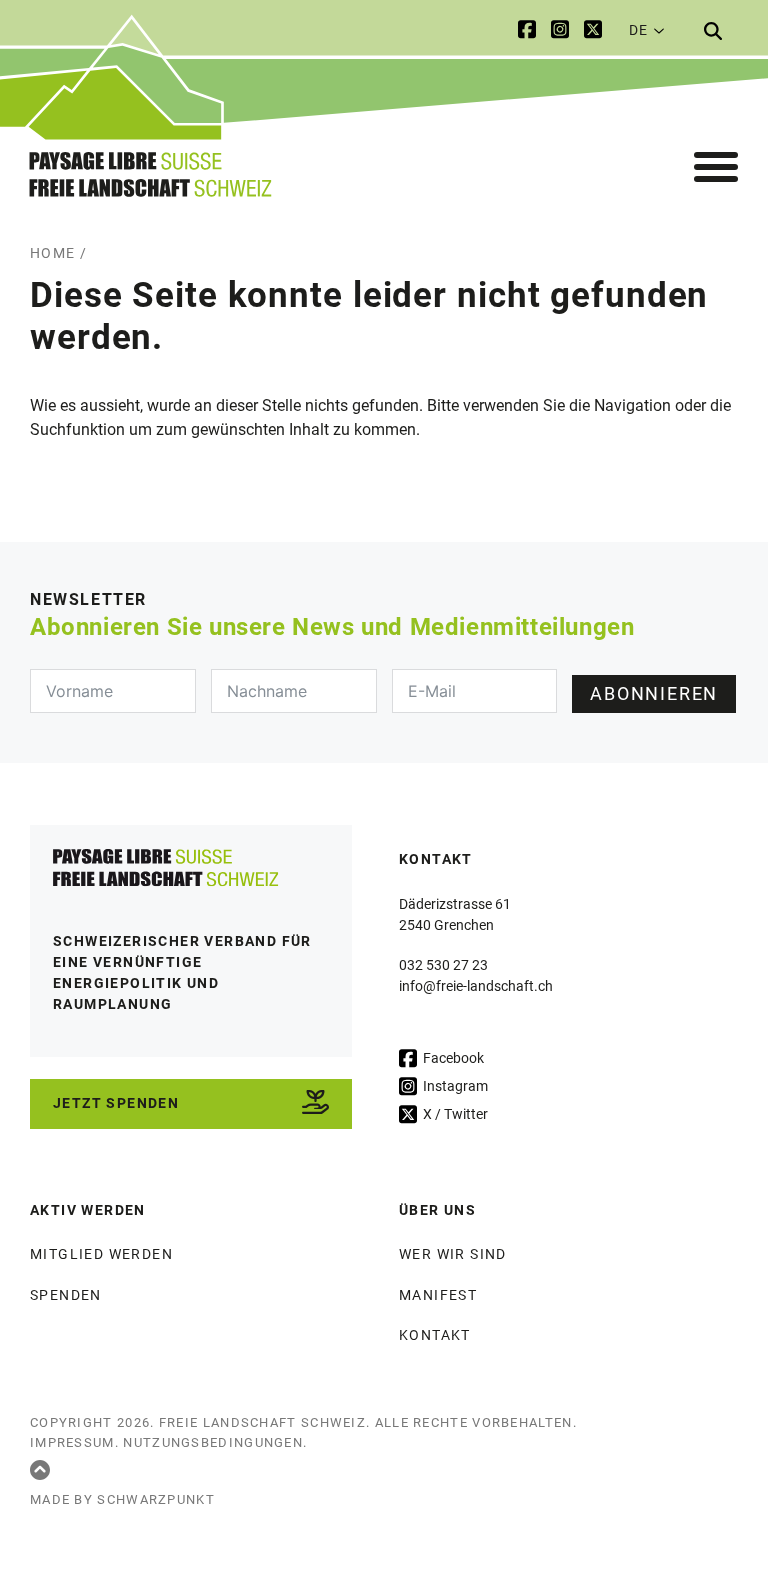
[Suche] (713, 31)
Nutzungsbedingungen (213, 1442)
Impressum (72, 1442)
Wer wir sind (453, 1254)
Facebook (452, 1058)
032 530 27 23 (443, 965)
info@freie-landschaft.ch (476, 986)
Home (53, 253)
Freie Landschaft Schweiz (262, 1422)
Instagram (454, 1086)
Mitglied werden (101, 1254)
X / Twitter (454, 1114)
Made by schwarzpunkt (122, 1499)
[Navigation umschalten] (716, 168)
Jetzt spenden (116, 1103)
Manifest (438, 1295)
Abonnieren (654, 693)
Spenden (66, 1295)
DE (638, 30)
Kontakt (435, 1335)
